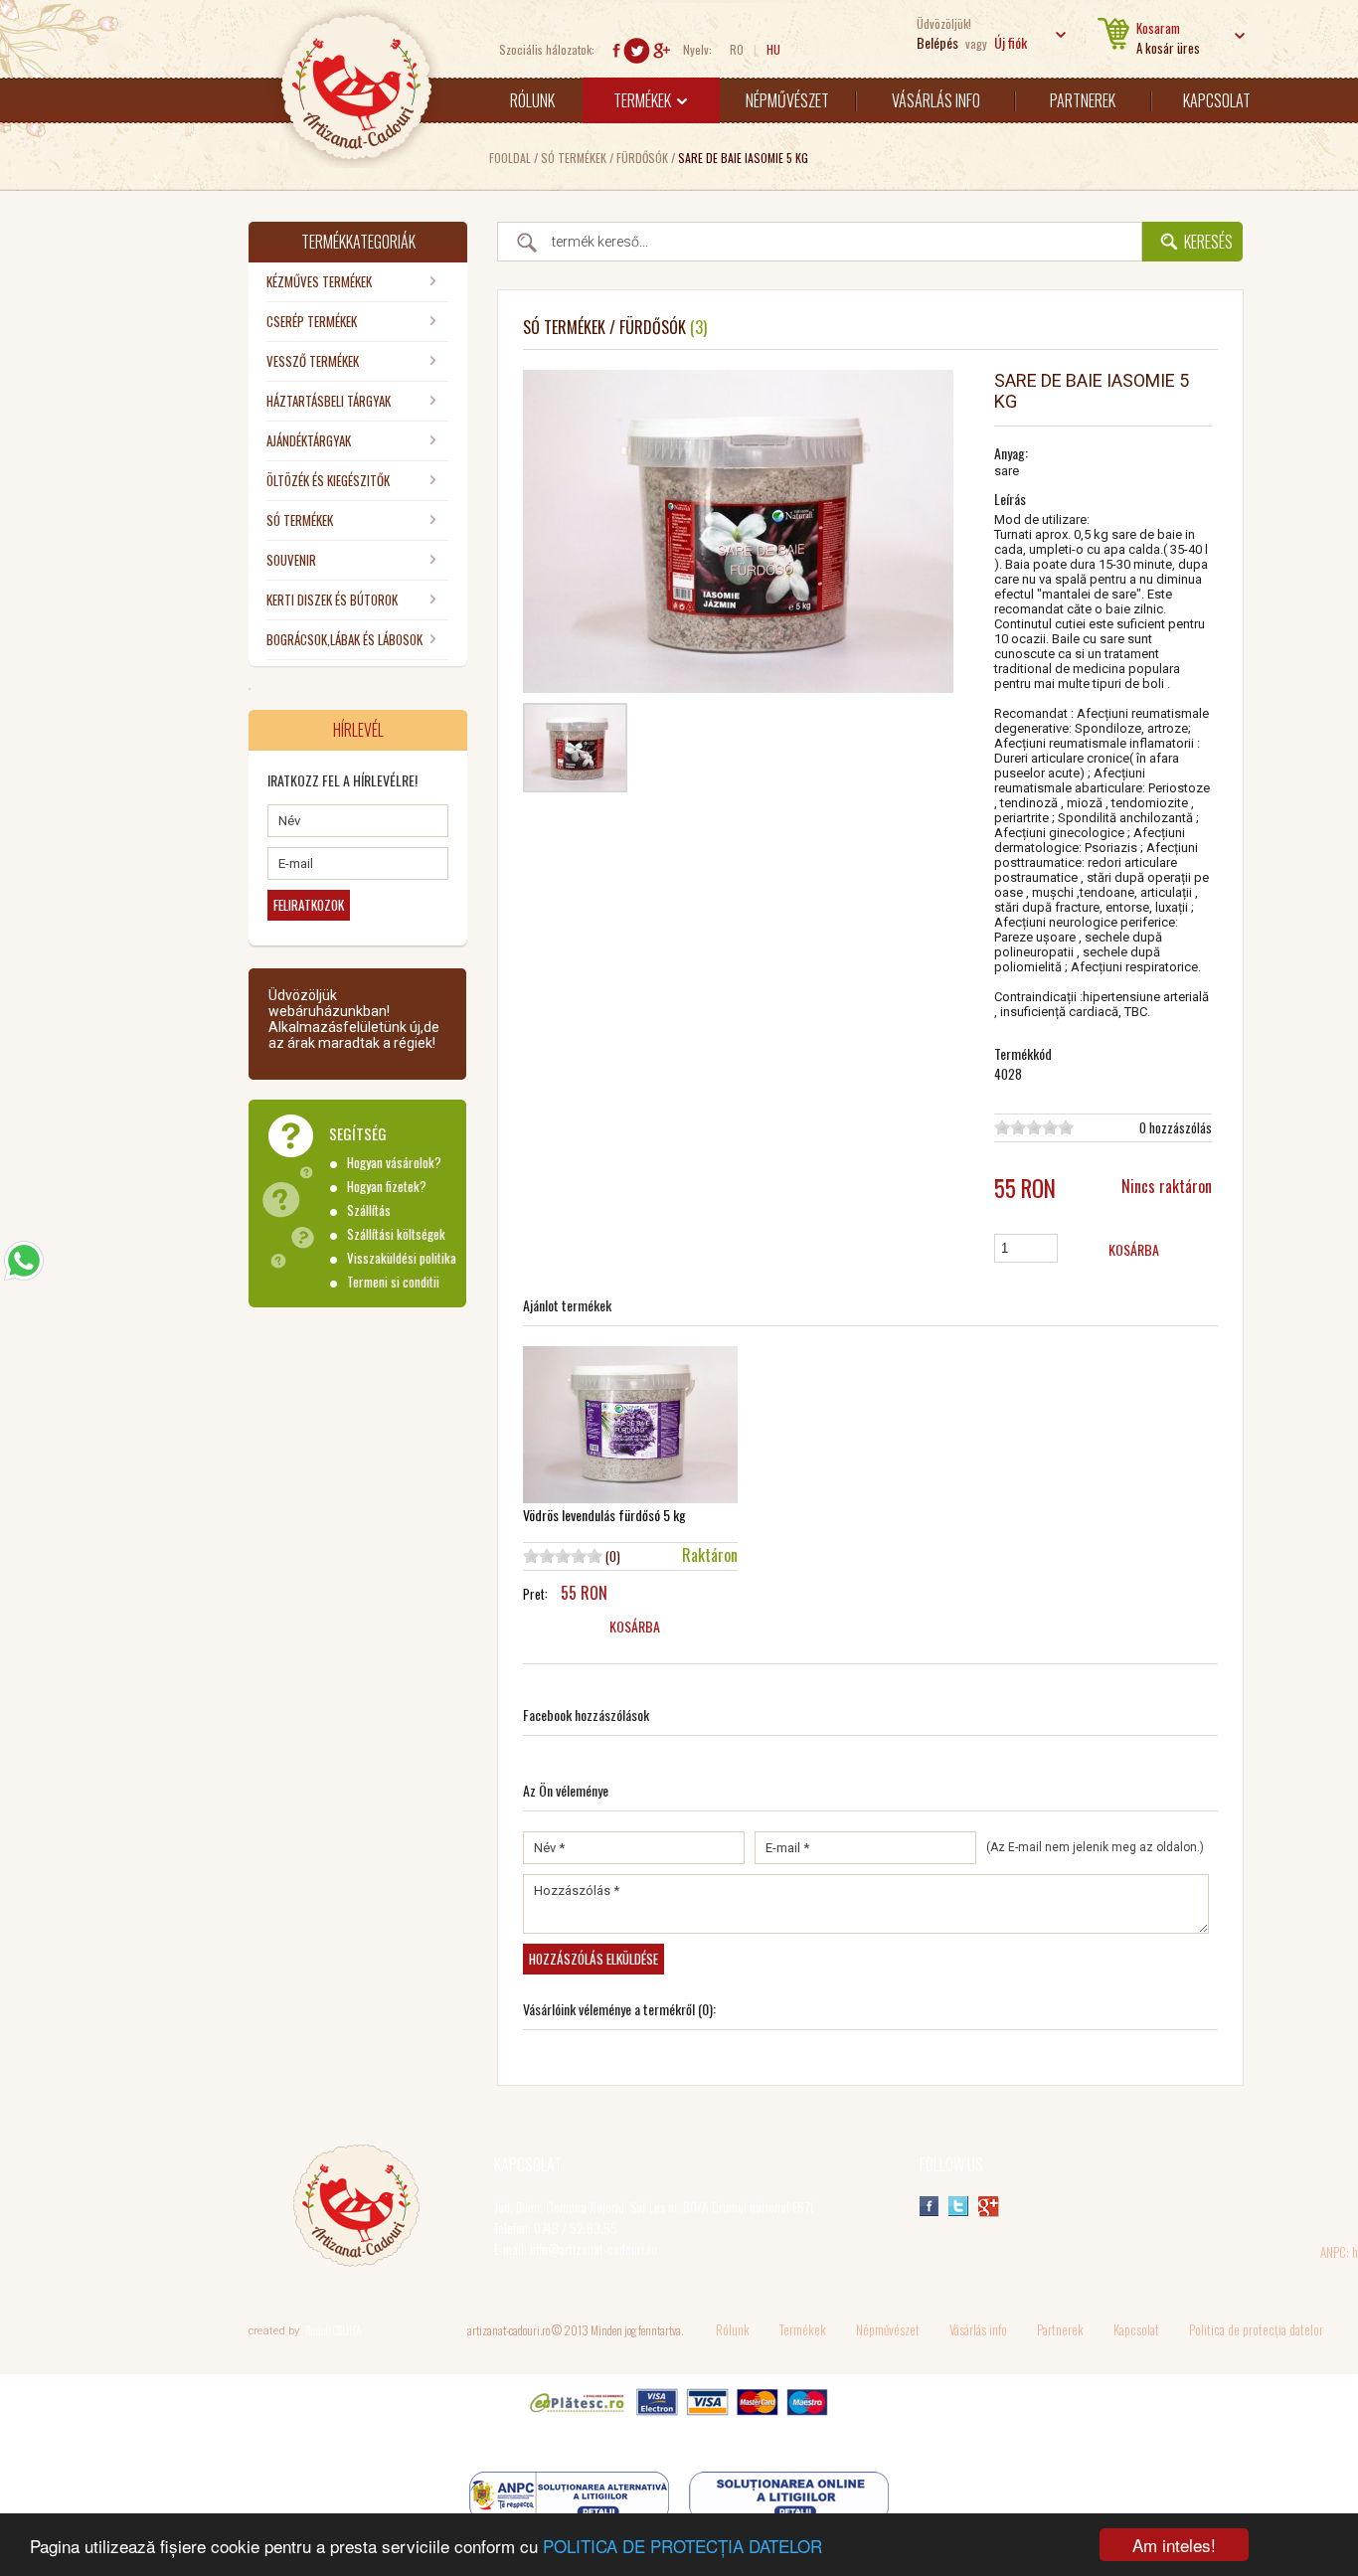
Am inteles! (1174, 2545)
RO (737, 49)
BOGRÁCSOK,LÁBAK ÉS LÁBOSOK (344, 639)
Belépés (937, 42)
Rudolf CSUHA (333, 2330)
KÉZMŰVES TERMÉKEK (319, 281)
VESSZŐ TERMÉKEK (313, 361)
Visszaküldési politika (402, 1258)
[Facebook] (616, 57)
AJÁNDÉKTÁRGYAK (309, 440)
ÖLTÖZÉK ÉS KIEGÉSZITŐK (328, 480)
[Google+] (662, 57)
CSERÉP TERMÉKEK (312, 321)
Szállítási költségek (396, 1234)
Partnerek (1083, 100)
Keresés (1208, 242)
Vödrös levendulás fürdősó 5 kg (604, 1515)
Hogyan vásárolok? (394, 1163)
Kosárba (1134, 1249)
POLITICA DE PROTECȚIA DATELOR (682, 2546)
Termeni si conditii (393, 1282)
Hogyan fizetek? (387, 1187)
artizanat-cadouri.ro (509, 2330)
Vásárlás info (936, 100)
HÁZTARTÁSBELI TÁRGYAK (329, 401)
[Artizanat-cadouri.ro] (356, 161)
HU (773, 49)
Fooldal (510, 158)
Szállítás (369, 1210)
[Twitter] (637, 57)
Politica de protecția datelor (1256, 2329)
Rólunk (532, 100)
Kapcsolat (1217, 100)
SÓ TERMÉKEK (574, 158)
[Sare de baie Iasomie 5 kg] (575, 783)
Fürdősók (642, 158)
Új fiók (1011, 42)
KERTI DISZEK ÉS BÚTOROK (332, 600)
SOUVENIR (291, 560)
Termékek (647, 100)
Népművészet (787, 100)
